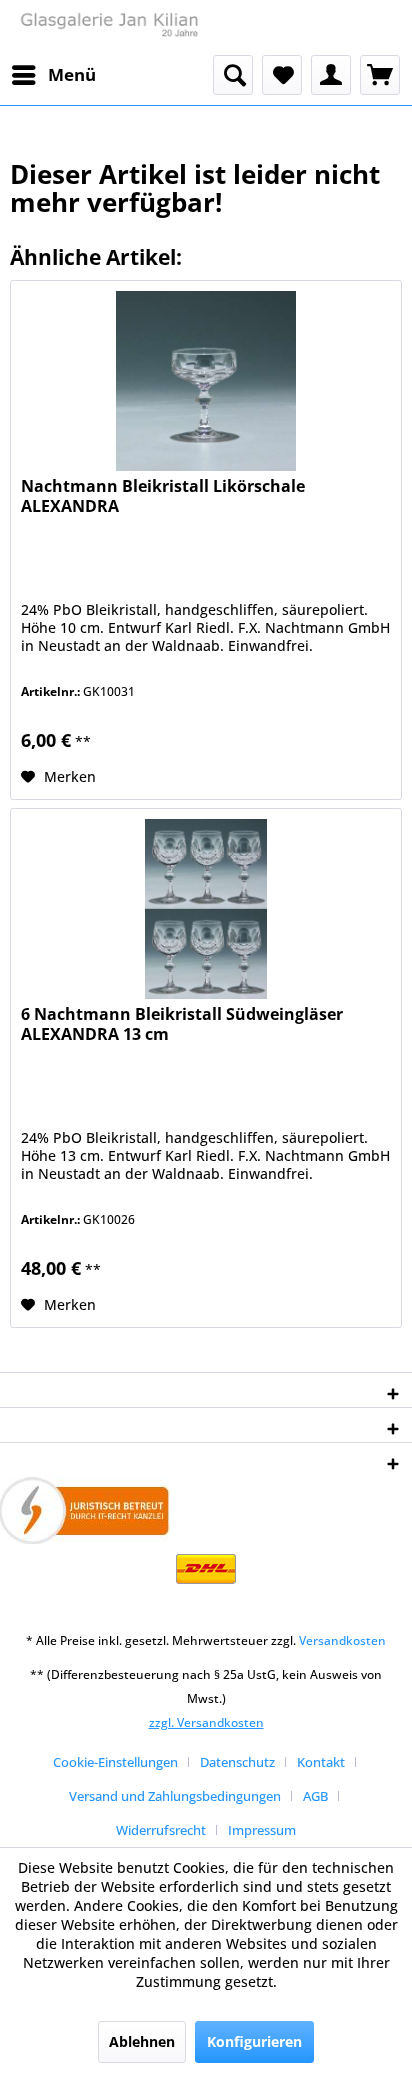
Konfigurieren (254, 2041)
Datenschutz (237, 1762)
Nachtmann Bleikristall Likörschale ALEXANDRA (163, 496)
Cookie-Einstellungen (115, 1762)
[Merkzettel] (282, 75)
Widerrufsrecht (161, 1830)
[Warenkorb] (380, 75)
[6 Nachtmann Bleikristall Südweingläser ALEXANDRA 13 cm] (206, 909)
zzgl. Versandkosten (206, 1722)
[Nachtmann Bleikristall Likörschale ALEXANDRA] (206, 381)
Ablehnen (142, 2041)
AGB (315, 1796)
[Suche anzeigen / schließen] (233, 75)
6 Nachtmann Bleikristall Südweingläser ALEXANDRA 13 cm (182, 1024)
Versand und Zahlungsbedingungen (175, 1796)
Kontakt (321, 1762)
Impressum (262, 1830)
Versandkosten (342, 1640)
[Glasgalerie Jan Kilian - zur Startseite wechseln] (108, 27)
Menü (72, 74)
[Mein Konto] (331, 75)
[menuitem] (53, 75)
